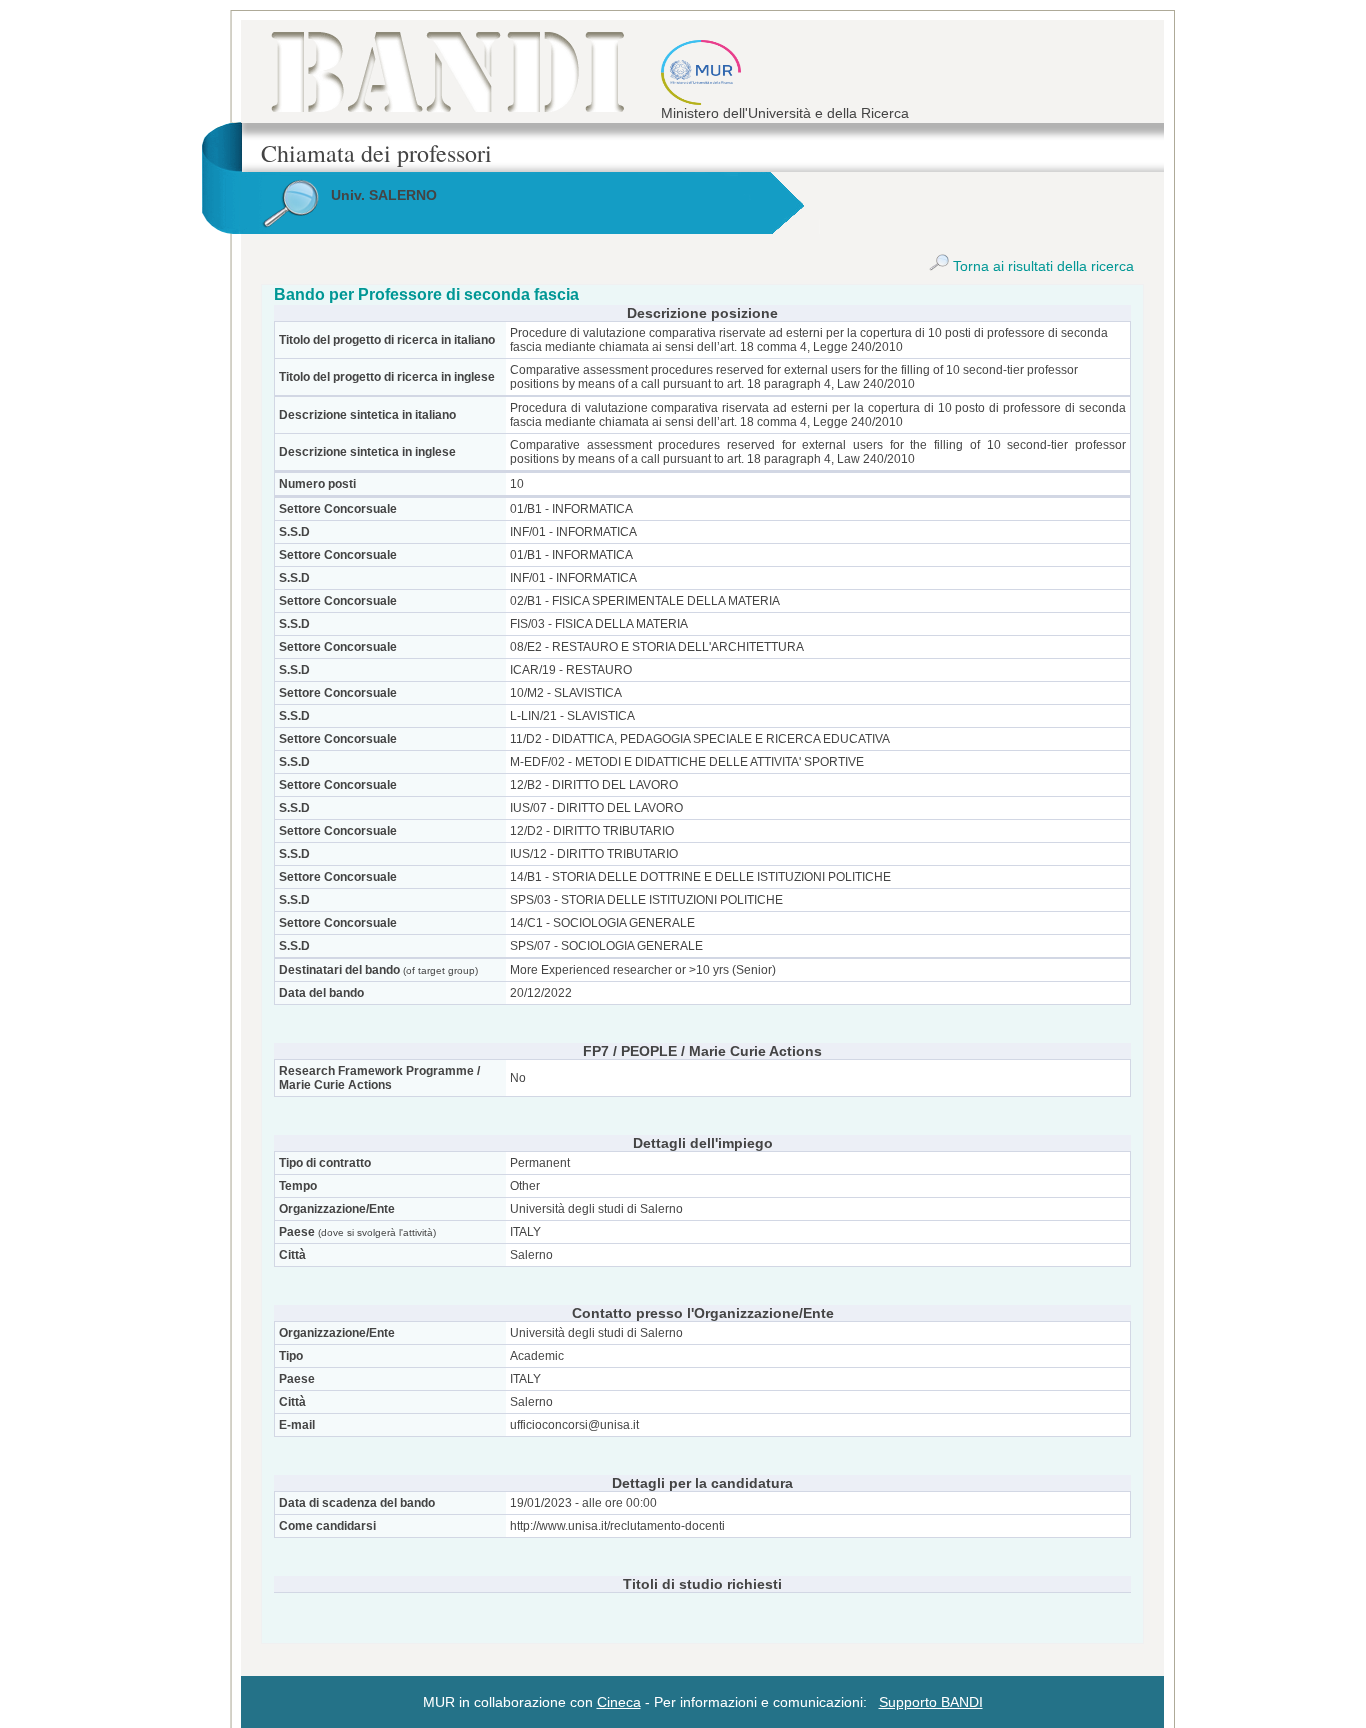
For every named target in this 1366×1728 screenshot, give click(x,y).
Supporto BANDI (931, 1702)
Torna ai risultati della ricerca (1041, 266)
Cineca (619, 1702)
